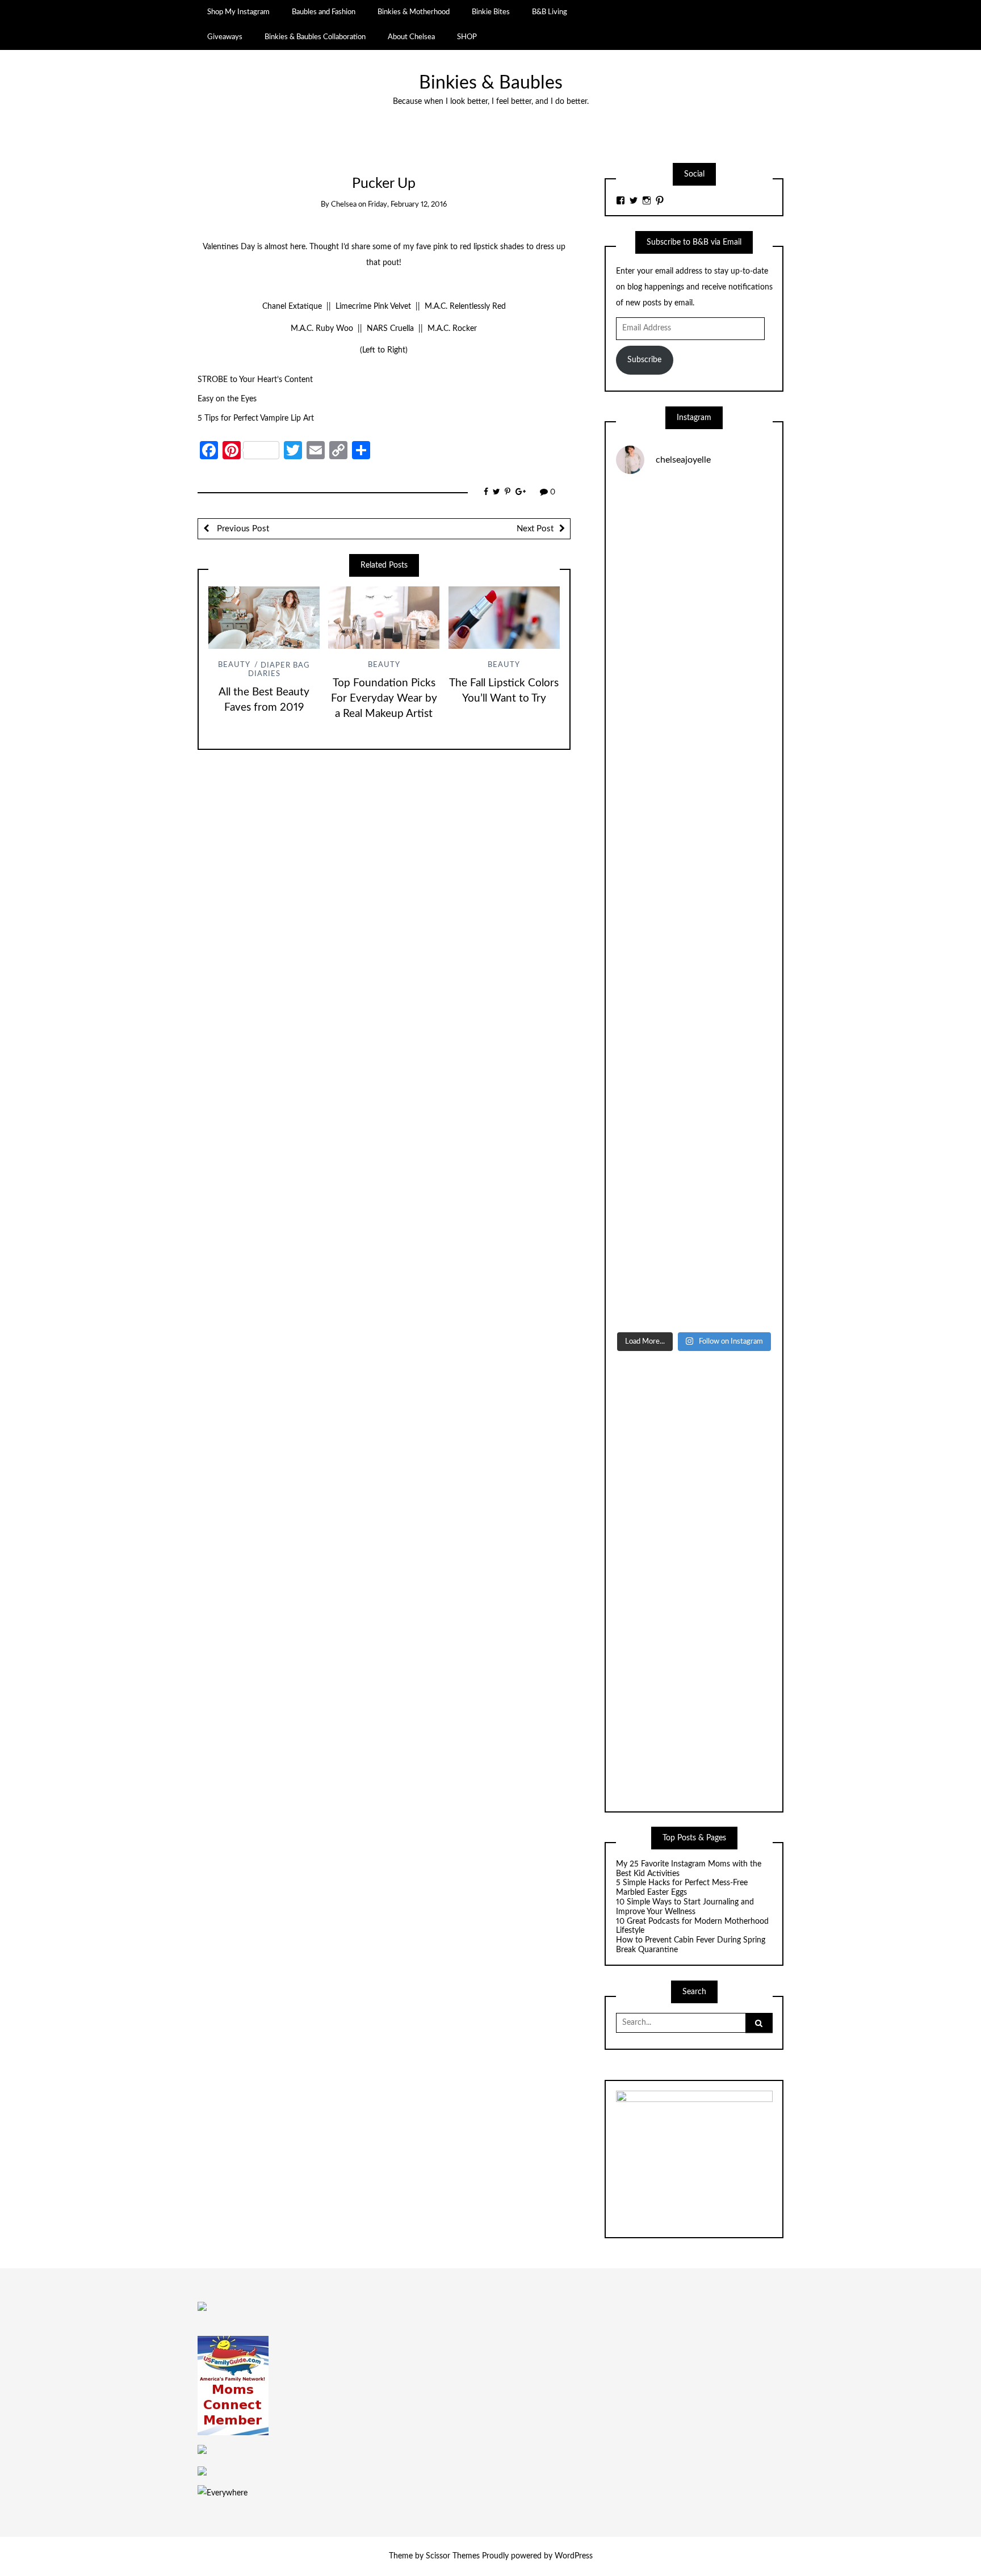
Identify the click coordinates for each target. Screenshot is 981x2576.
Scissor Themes (453, 2556)
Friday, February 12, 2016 (407, 205)
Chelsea (344, 205)
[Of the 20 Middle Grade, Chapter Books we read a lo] (694, 625)
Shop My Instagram (238, 12)
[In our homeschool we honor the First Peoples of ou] (694, 1186)
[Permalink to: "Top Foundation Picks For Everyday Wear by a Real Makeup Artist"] (384, 618)
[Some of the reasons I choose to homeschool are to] (694, 905)
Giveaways (225, 37)
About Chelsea (411, 37)
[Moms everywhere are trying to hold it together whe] (694, 999)
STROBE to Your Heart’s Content (255, 380)
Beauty (234, 666)
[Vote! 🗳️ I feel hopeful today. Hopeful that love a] (694, 812)
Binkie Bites (491, 12)
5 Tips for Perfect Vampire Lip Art (256, 418)
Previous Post (242, 529)
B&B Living (550, 12)
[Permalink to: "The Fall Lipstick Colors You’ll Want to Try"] (504, 618)
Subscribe (644, 360)
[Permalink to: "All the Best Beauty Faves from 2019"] (264, 618)
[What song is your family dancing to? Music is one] (694, 1092)
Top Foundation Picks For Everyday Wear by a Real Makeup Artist (384, 698)
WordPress (574, 2556)
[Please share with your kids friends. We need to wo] (694, 532)
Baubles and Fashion (324, 12)
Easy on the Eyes (227, 399)
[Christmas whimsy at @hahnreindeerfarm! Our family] (694, 718)
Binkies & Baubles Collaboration (315, 37)
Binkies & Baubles (491, 83)
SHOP (467, 37)
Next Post (535, 529)
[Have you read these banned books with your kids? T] (694, 1279)
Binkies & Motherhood (414, 12)
